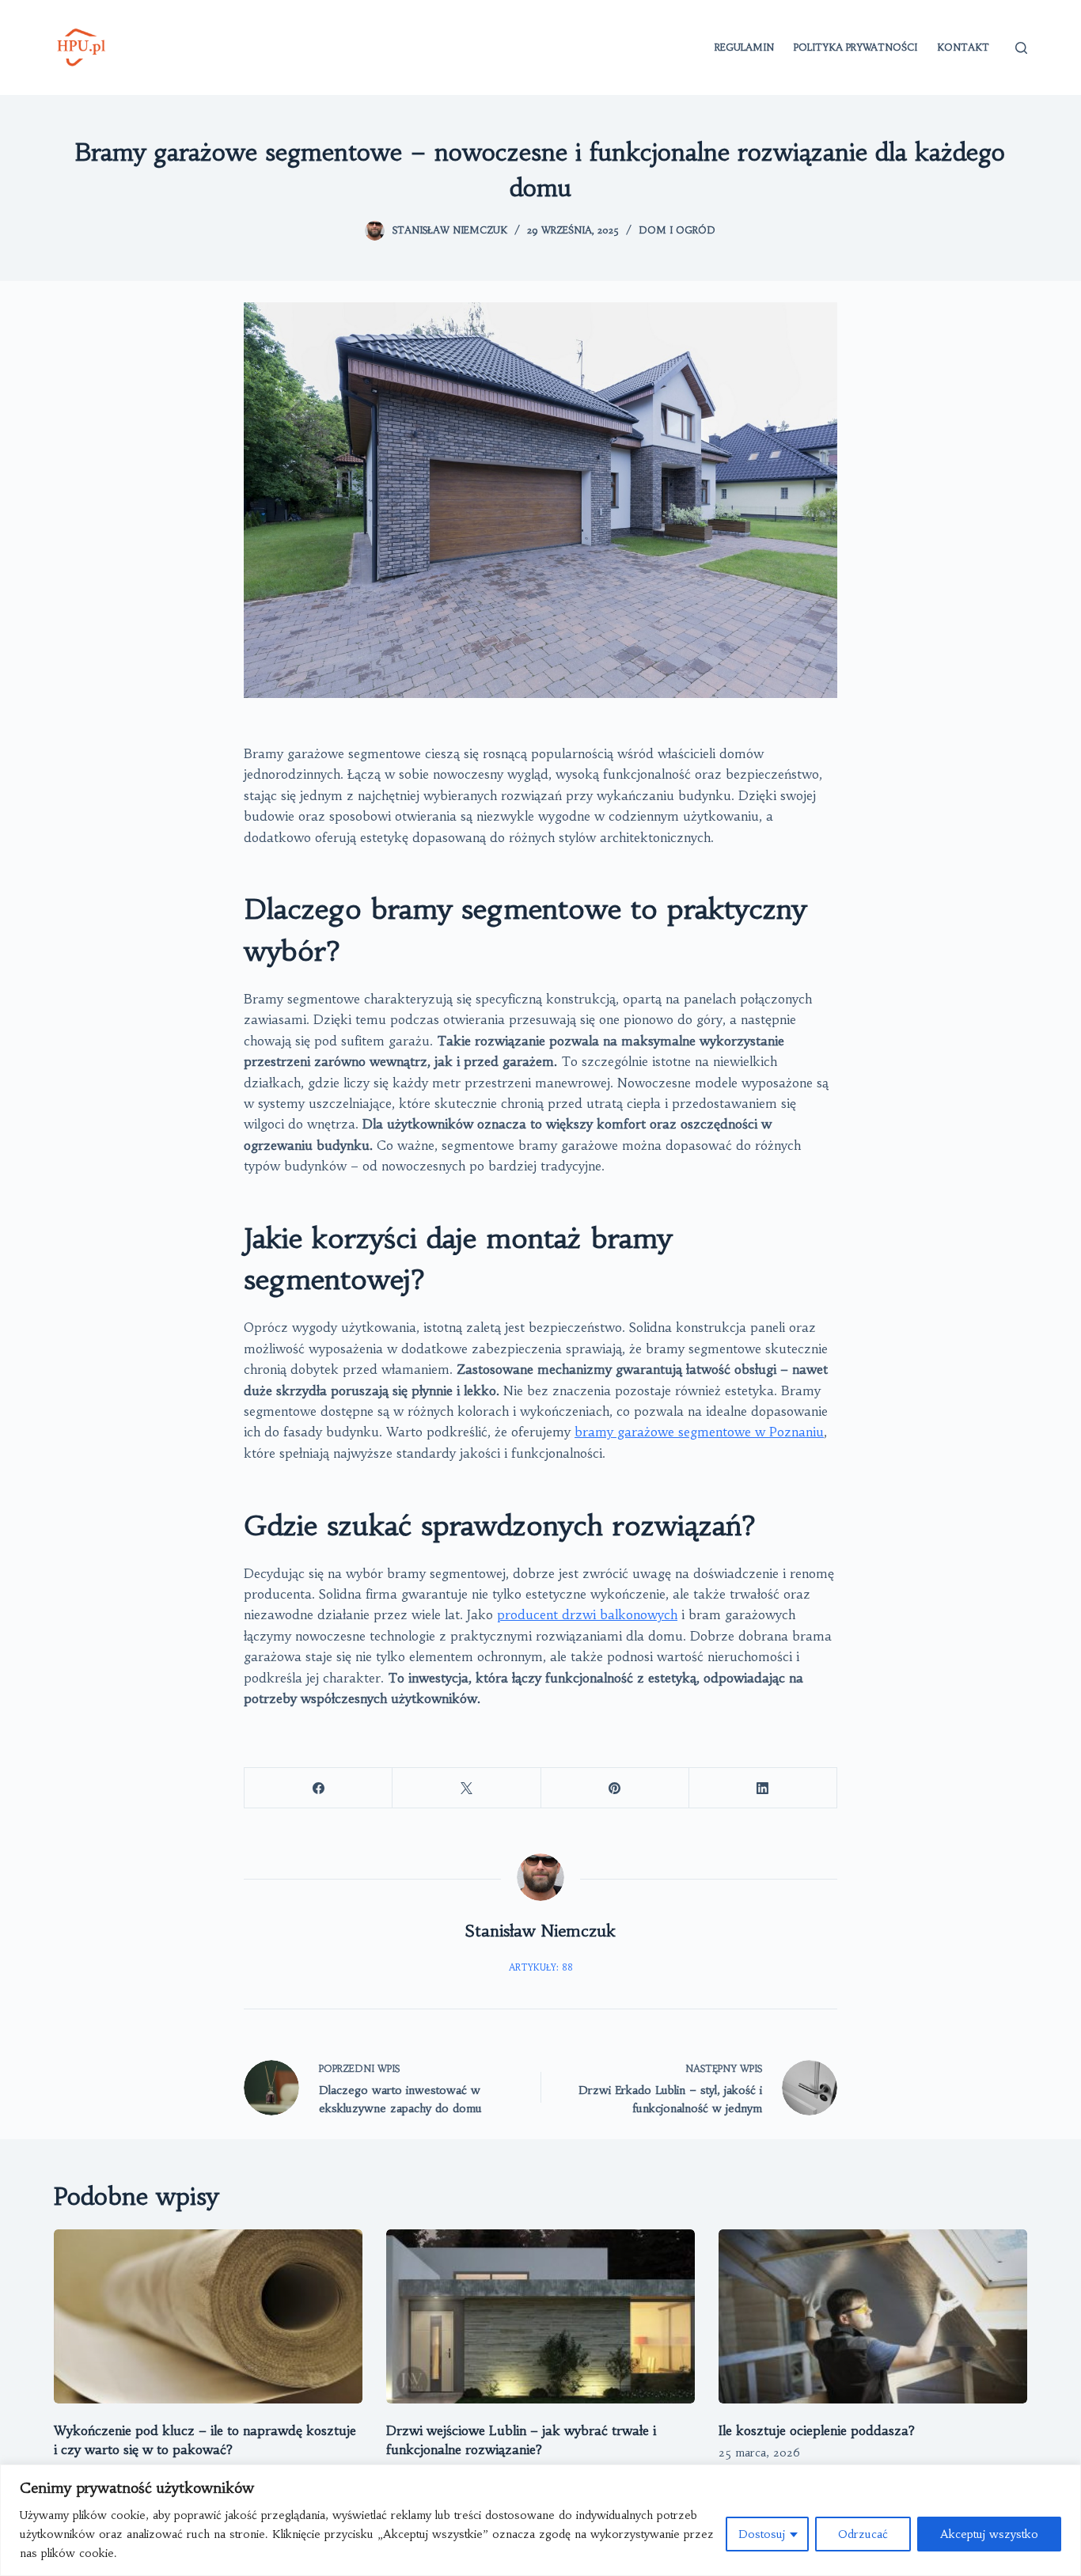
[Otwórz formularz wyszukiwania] (1021, 48)
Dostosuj (762, 2534)
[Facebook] (319, 1788)
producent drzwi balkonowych (587, 1614)
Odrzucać (863, 2534)
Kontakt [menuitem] (963, 47)
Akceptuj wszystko (989, 2534)
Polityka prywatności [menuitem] (855, 47)
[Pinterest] (615, 1788)
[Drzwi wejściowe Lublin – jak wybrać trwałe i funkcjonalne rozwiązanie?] (540, 2316)
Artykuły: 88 (541, 1967)
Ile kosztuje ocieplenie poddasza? (817, 2430)
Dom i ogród (677, 230)
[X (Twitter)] (467, 1788)
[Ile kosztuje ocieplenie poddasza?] (873, 2316)
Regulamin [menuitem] (744, 47)
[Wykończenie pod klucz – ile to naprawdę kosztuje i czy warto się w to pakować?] (208, 2316)
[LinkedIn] (763, 1788)
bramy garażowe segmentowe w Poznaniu (699, 1432)
